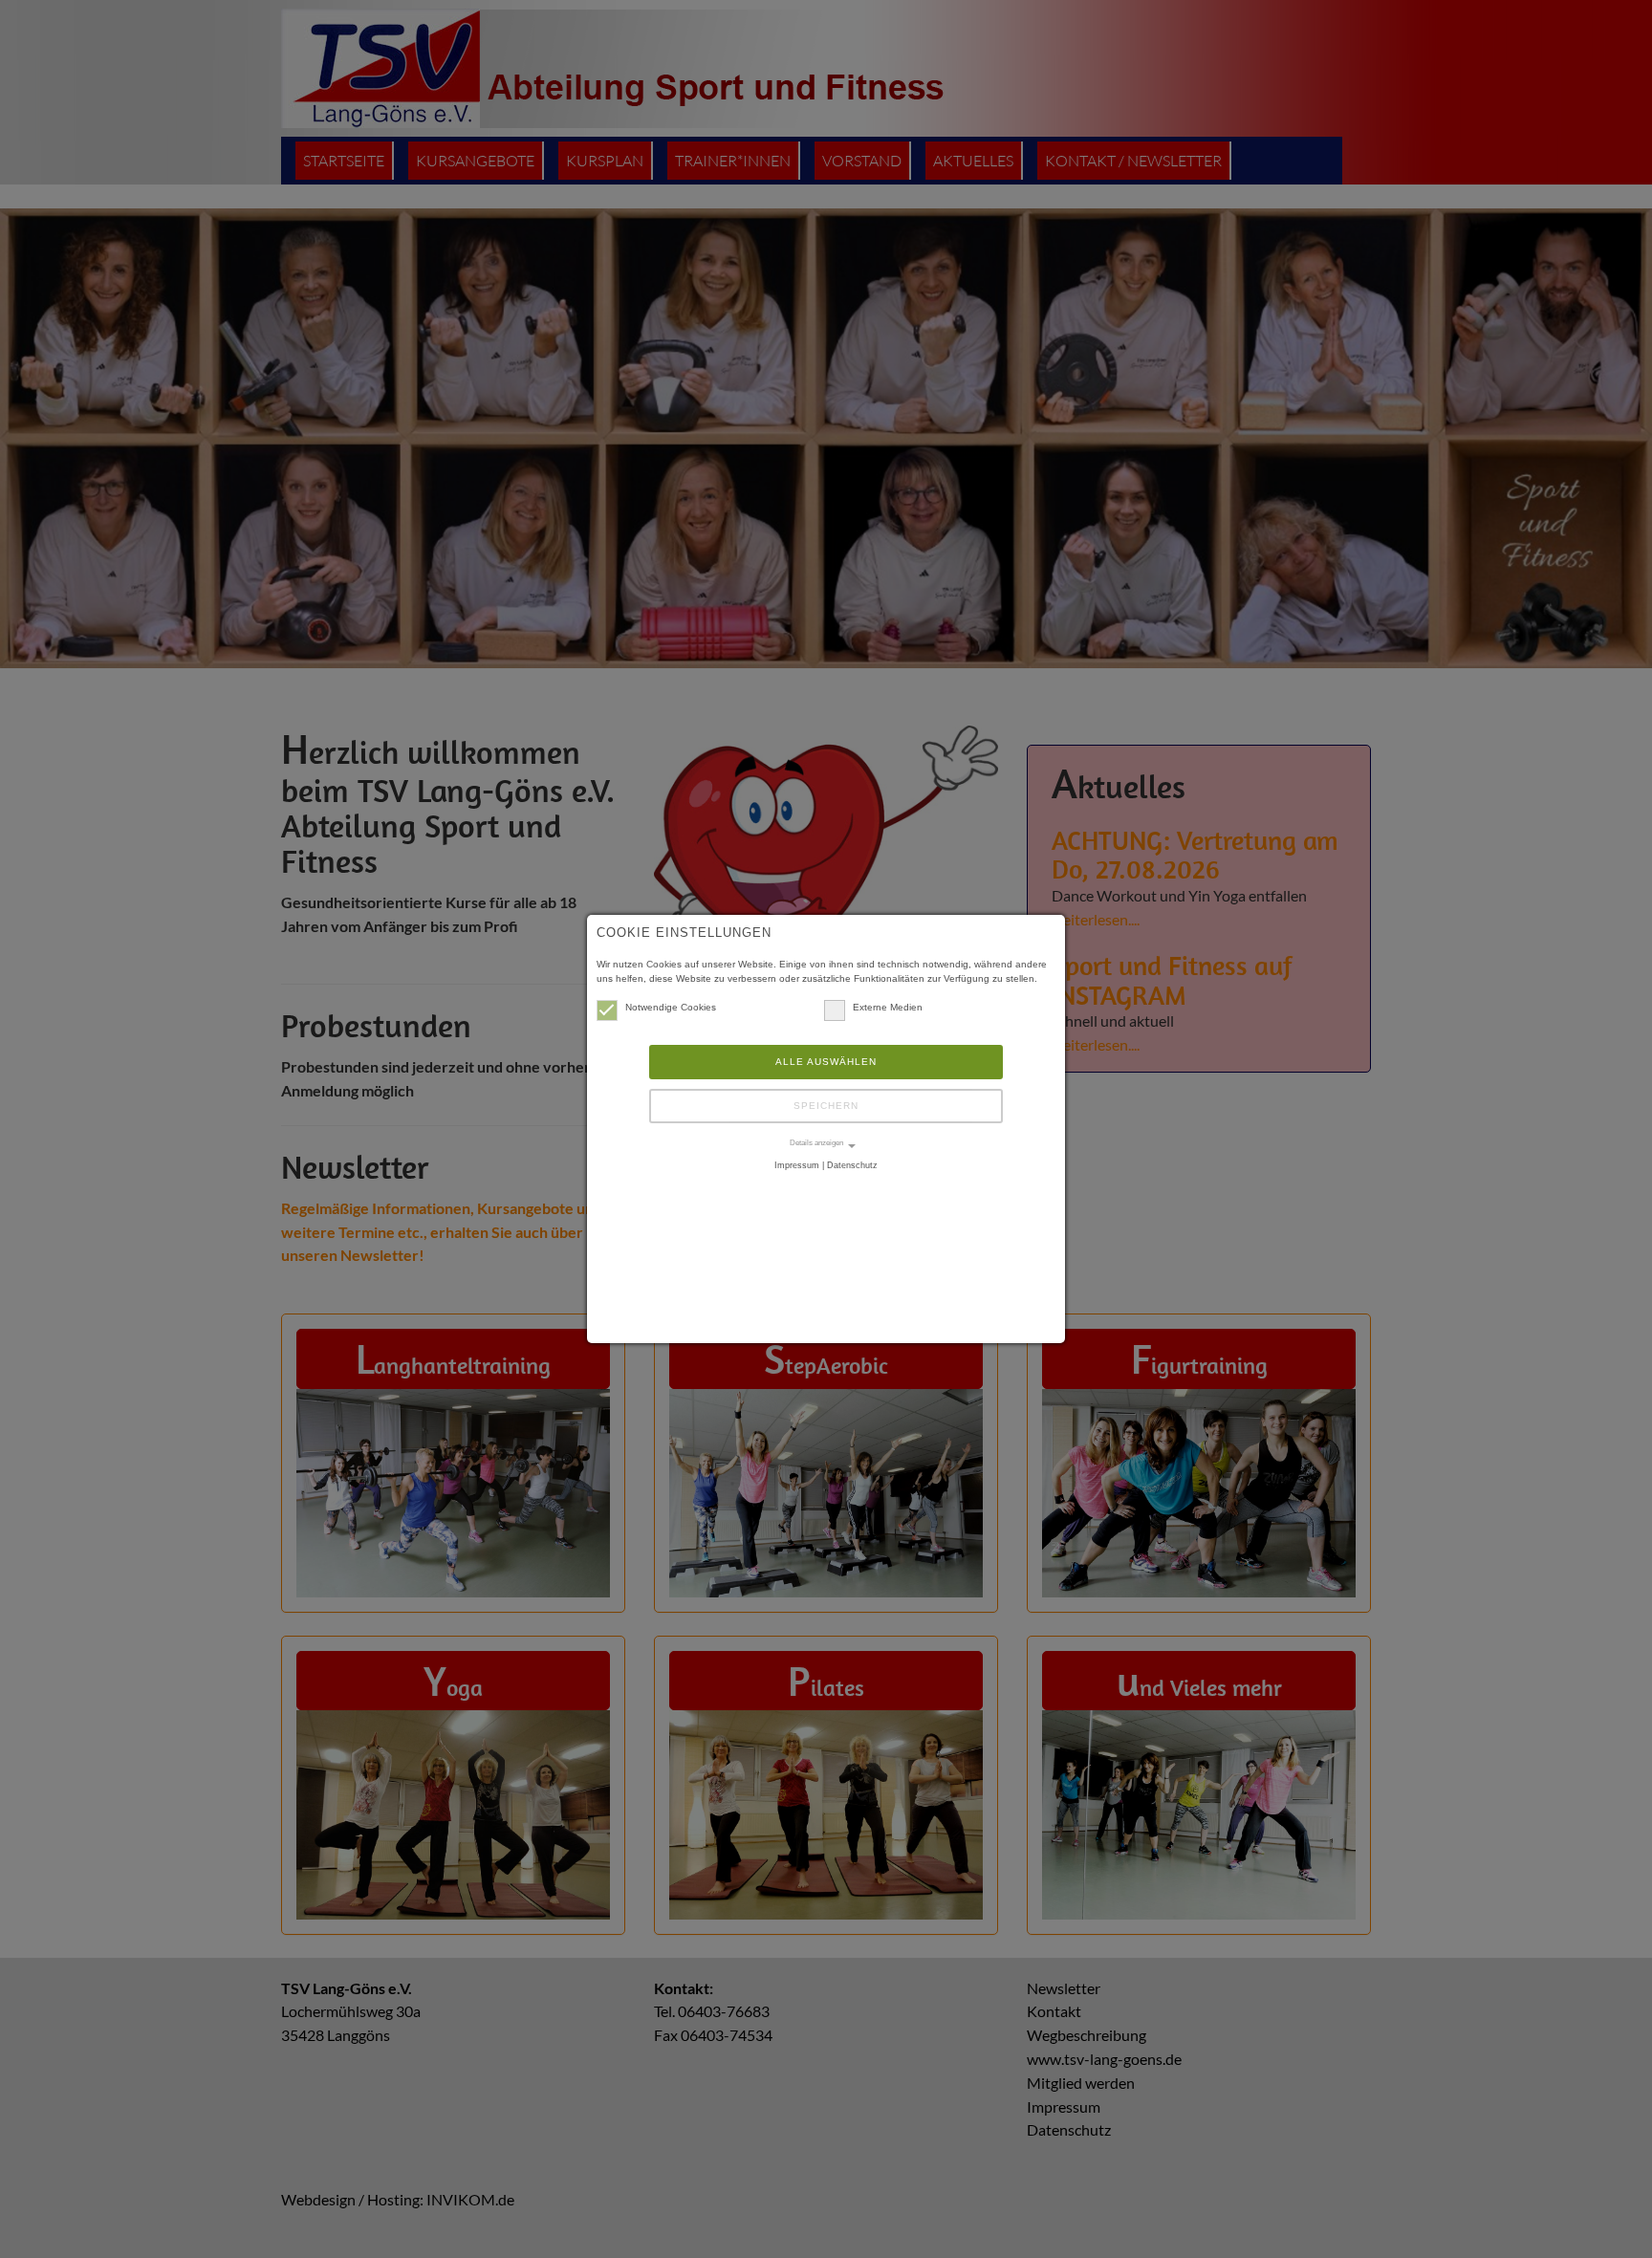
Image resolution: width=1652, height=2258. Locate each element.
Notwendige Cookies (671, 1007)
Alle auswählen (826, 1062)
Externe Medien (888, 1007)
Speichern (826, 1106)
